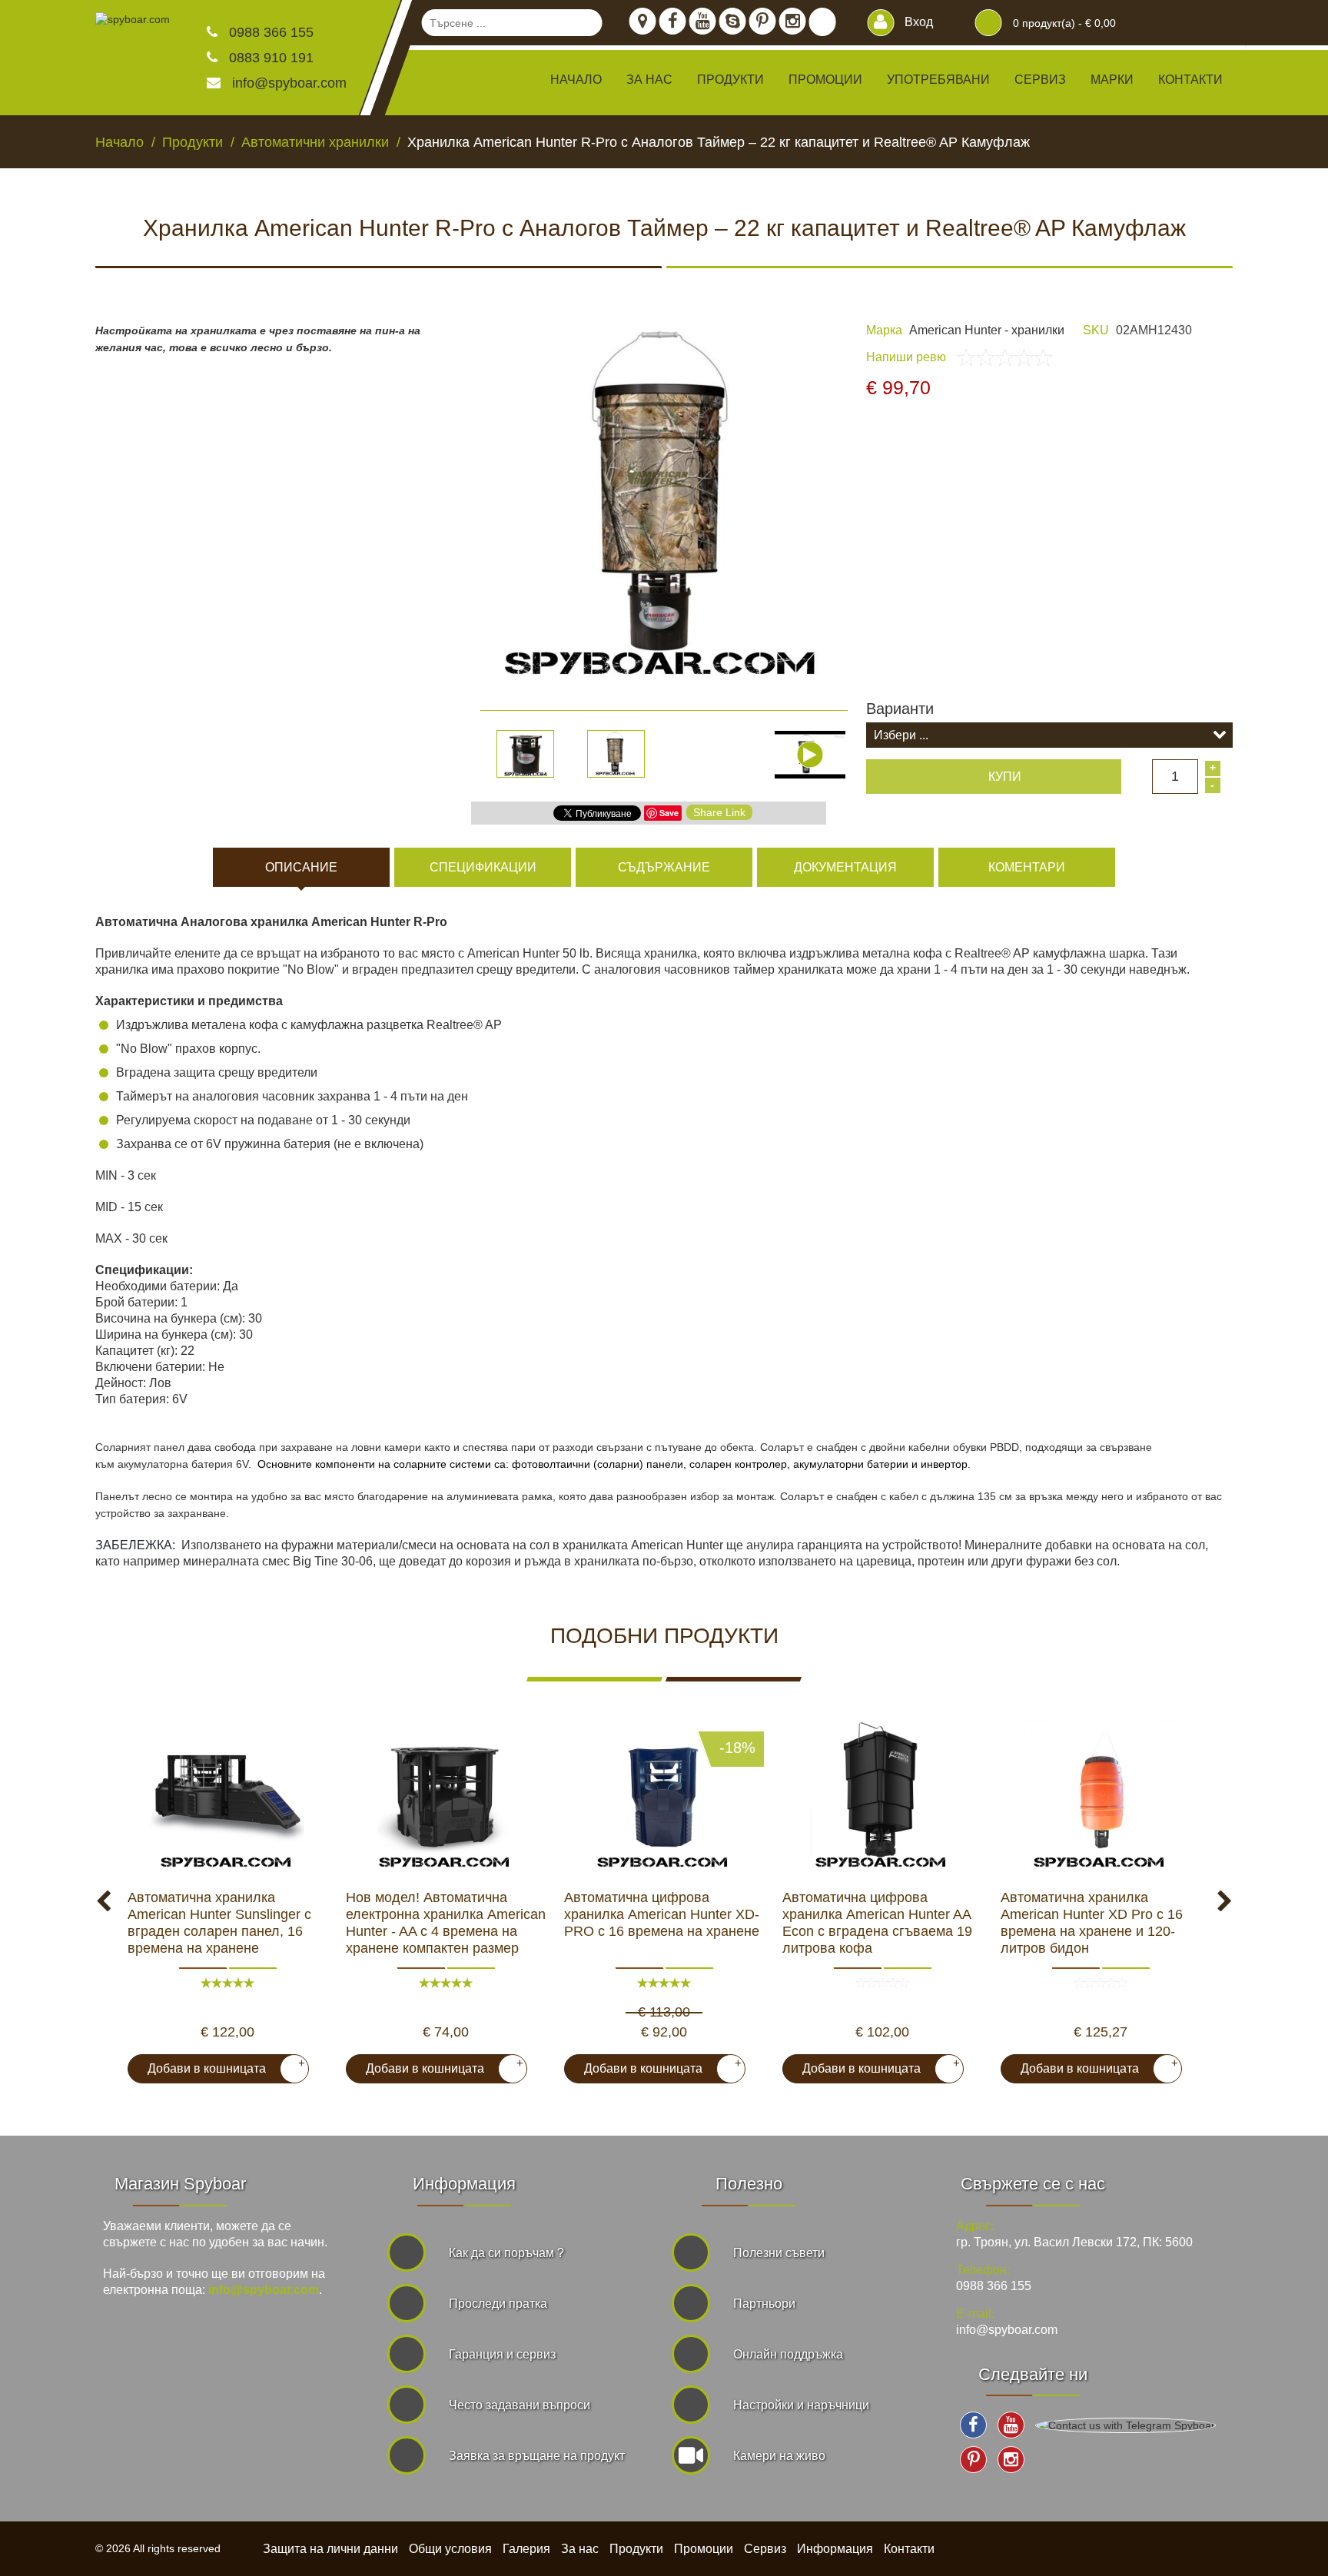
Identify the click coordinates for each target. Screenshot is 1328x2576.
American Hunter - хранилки (987, 330)
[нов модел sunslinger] (227, 1797)
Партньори (764, 2304)
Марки (1112, 80)
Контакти (1190, 80)
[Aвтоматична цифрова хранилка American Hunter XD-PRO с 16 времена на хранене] (664, 1797)
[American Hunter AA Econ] (882, 1797)
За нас (649, 80)
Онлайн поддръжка (788, 2354)
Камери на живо (779, 2456)
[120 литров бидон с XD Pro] (1101, 1797)
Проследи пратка (498, 2304)
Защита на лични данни (330, 2549)
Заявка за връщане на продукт (537, 2456)
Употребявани (938, 80)
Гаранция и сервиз (502, 2354)
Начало (576, 80)
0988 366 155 (269, 32)
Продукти (636, 2549)
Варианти (900, 709)
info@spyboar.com (289, 83)
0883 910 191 (269, 58)
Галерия (526, 2549)
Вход (917, 22)
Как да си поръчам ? (506, 2253)
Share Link (719, 812)
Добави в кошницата (220, 2066)
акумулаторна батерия (175, 1464)
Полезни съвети (779, 2253)
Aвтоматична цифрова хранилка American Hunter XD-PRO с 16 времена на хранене (662, 1914)
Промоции (825, 80)
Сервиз (1040, 80)
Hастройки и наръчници (801, 2405)
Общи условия (450, 2549)
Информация (835, 2549)
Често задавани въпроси (520, 2405)
